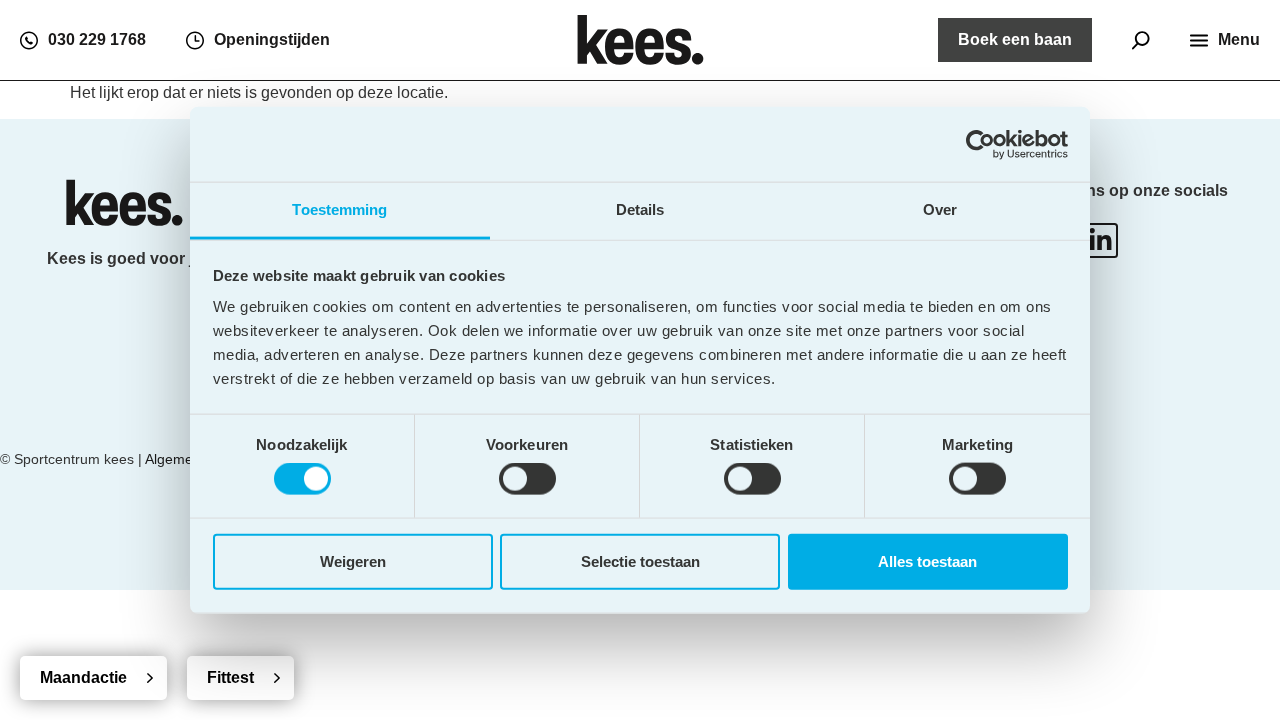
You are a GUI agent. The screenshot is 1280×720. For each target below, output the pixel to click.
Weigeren (353, 560)
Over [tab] (940, 209)
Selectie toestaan (640, 560)
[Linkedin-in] (1100, 240)
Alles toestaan (927, 560)
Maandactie (83, 677)
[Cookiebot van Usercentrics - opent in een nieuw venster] (980, 144)
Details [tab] (640, 209)
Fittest (230, 677)
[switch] (527, 479)
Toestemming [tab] (339, 209)
